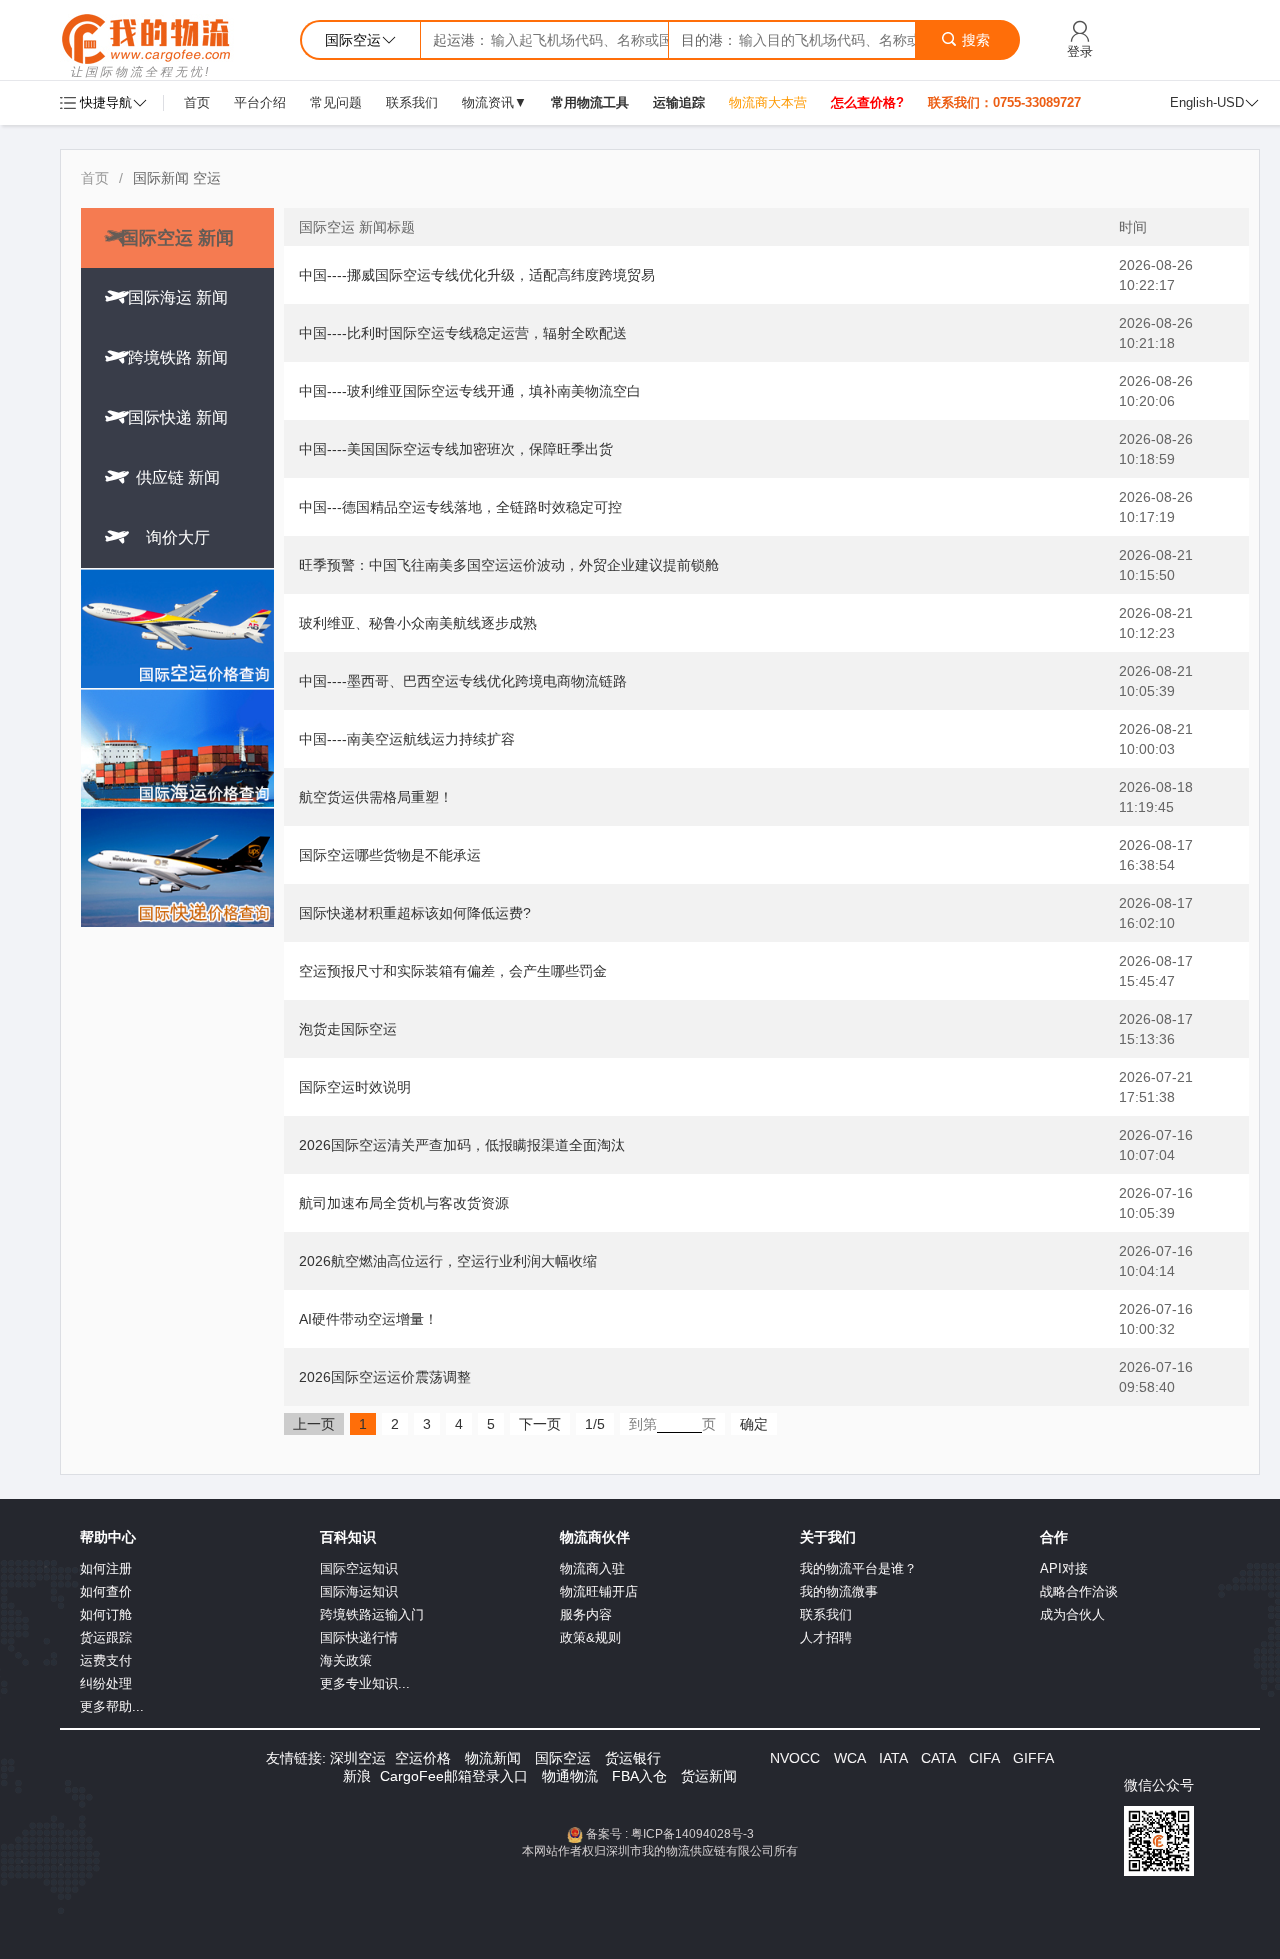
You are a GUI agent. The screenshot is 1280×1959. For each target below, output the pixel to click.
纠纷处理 (106, 1683)
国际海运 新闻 (178, 297)
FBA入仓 (639, 1776)
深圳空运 (358, 1758)
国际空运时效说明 (355, 1087)
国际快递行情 (359, 1637)
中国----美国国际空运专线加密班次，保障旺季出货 (456, 449)
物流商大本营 (768, 102)
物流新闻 (493, 1758)
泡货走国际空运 (348, 1029)
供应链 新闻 (178, 477)
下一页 (540, 1424)
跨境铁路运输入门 (372, 1614)
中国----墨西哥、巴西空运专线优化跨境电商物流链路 (463, 681)
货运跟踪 (106, 1637)
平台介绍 (260, 102)
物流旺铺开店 (599, 1591)
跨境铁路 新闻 (178, 357)
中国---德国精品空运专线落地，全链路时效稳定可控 (460, 507)
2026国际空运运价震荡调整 (385, 1377)
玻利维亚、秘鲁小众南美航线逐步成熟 (418, 623)
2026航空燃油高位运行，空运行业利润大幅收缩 (448, 1261)
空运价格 (423, 1758)
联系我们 (412, 102)
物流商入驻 (592, 1568)
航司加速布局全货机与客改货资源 (404, 1203)
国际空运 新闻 (177, 238)
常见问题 (336, 102)
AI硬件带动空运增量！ (368, 1319)
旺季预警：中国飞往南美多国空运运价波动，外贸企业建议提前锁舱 (509, 565)
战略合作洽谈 (1079, 1591)
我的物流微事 (839, 1591)
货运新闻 (709, 1776)
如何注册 (106, 1568)
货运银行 (633, 1758)
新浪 (357, 1776)
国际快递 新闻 (178, 417)
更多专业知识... (365, 1683)
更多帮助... (112, 1706)
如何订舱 (106, 1614)
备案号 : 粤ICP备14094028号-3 (670, 1834)
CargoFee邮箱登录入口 (454, 1776)
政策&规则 (590, 1637)
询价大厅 (178, 537)
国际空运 (563, 1758)
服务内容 (586, 1614)
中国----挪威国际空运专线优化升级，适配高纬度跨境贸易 (477, 275)
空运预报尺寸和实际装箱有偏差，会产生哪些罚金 (453, 971)
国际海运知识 (359, 1591)
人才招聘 (826, 1637)
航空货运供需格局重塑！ (376, 797)
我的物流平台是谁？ (858, 1568)
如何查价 (106, 1591)
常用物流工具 (590, 102)
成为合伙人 (1072, 1614)
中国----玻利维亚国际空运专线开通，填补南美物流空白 (470, 391)
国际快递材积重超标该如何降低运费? (415, 913)
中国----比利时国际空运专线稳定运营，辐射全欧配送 (463, 333)
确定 (754, 1424)
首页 (197, 102)
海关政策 (346, 1660)
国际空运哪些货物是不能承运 (390, 855)
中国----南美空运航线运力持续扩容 (407, 739)
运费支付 (106, 1660)
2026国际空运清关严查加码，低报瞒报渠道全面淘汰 (462, 1145)
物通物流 (570, 1776)
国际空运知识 (359, 1568)
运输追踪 (679, 102)
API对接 (1064, 1568)
